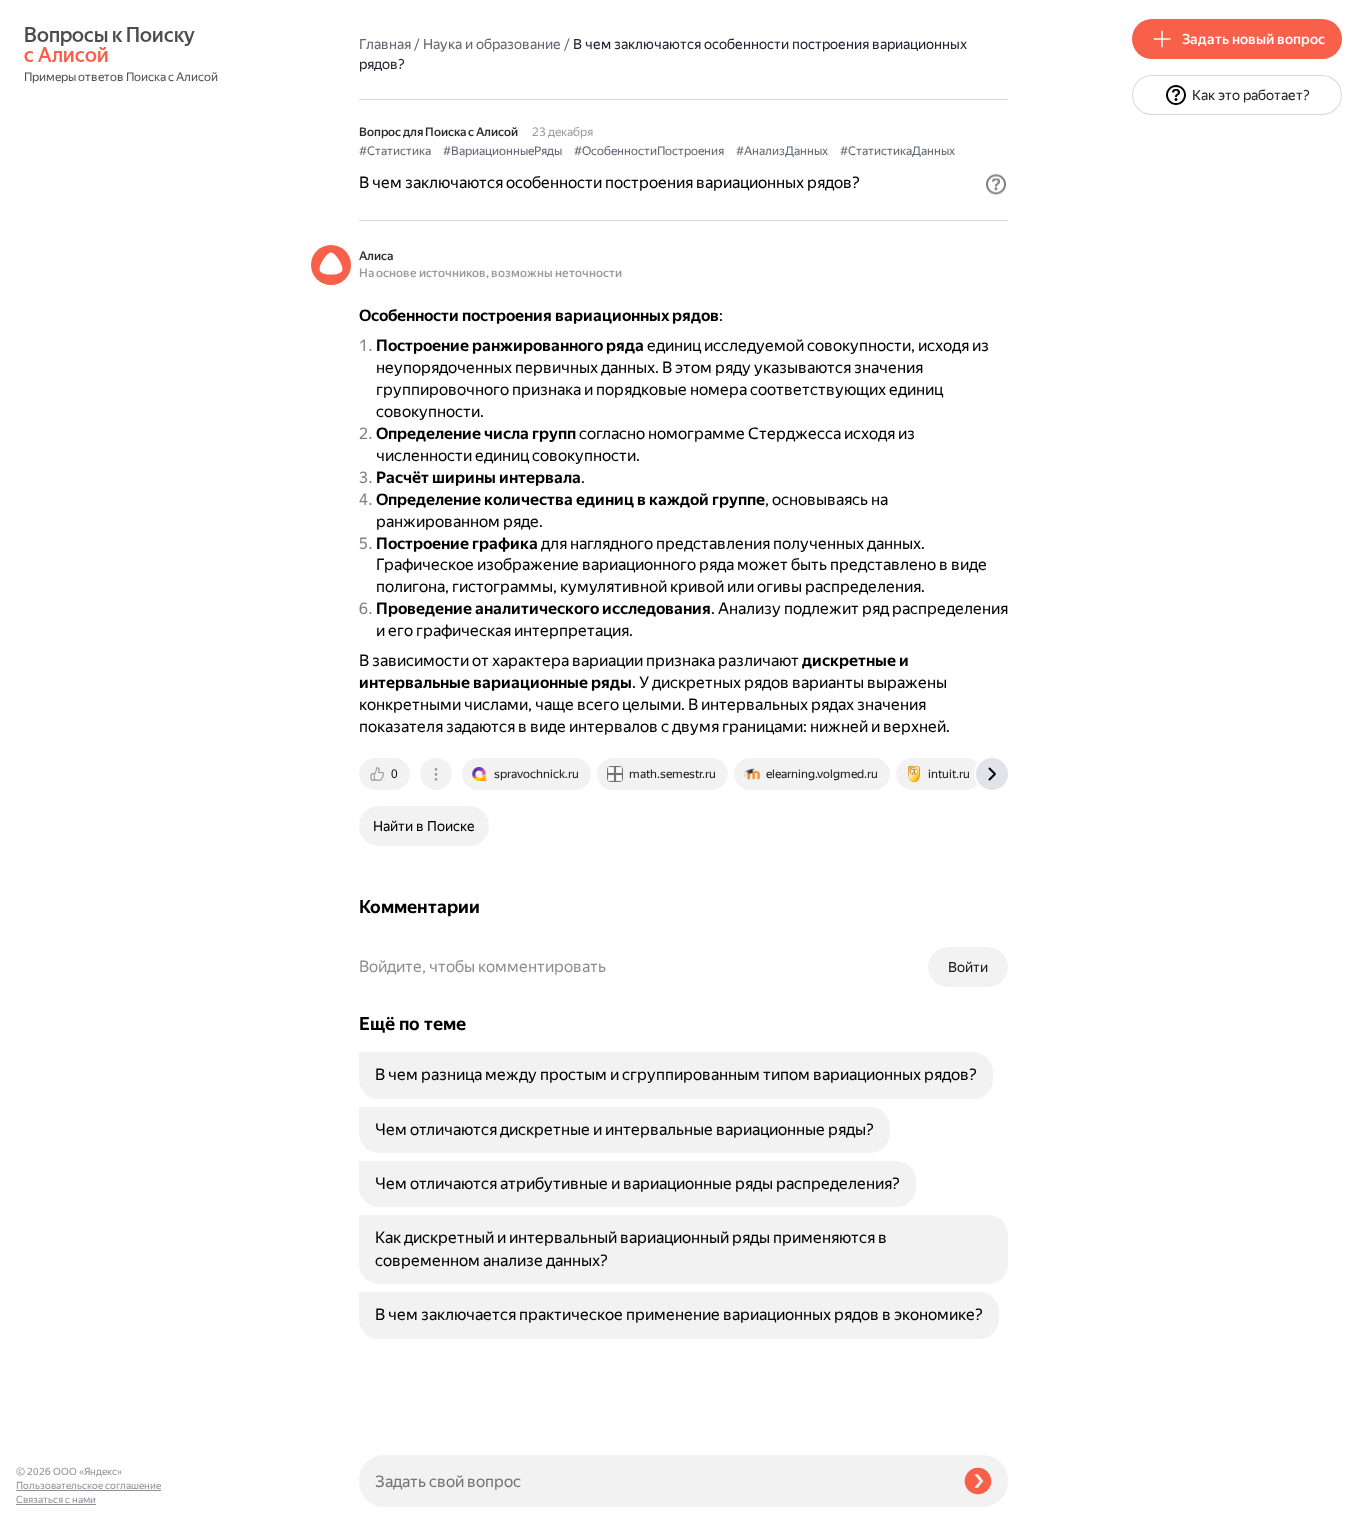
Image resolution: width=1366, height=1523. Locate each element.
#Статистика (395, 151)
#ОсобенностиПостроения (649, 151)
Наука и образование (492, 44)
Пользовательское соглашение (88, 1485)
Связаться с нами (56, 1499)
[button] (996, 184)
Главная (385, 44)
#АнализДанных (782, 151)
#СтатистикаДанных (897, 151)
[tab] (386, 774)
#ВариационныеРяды (502, 151)
